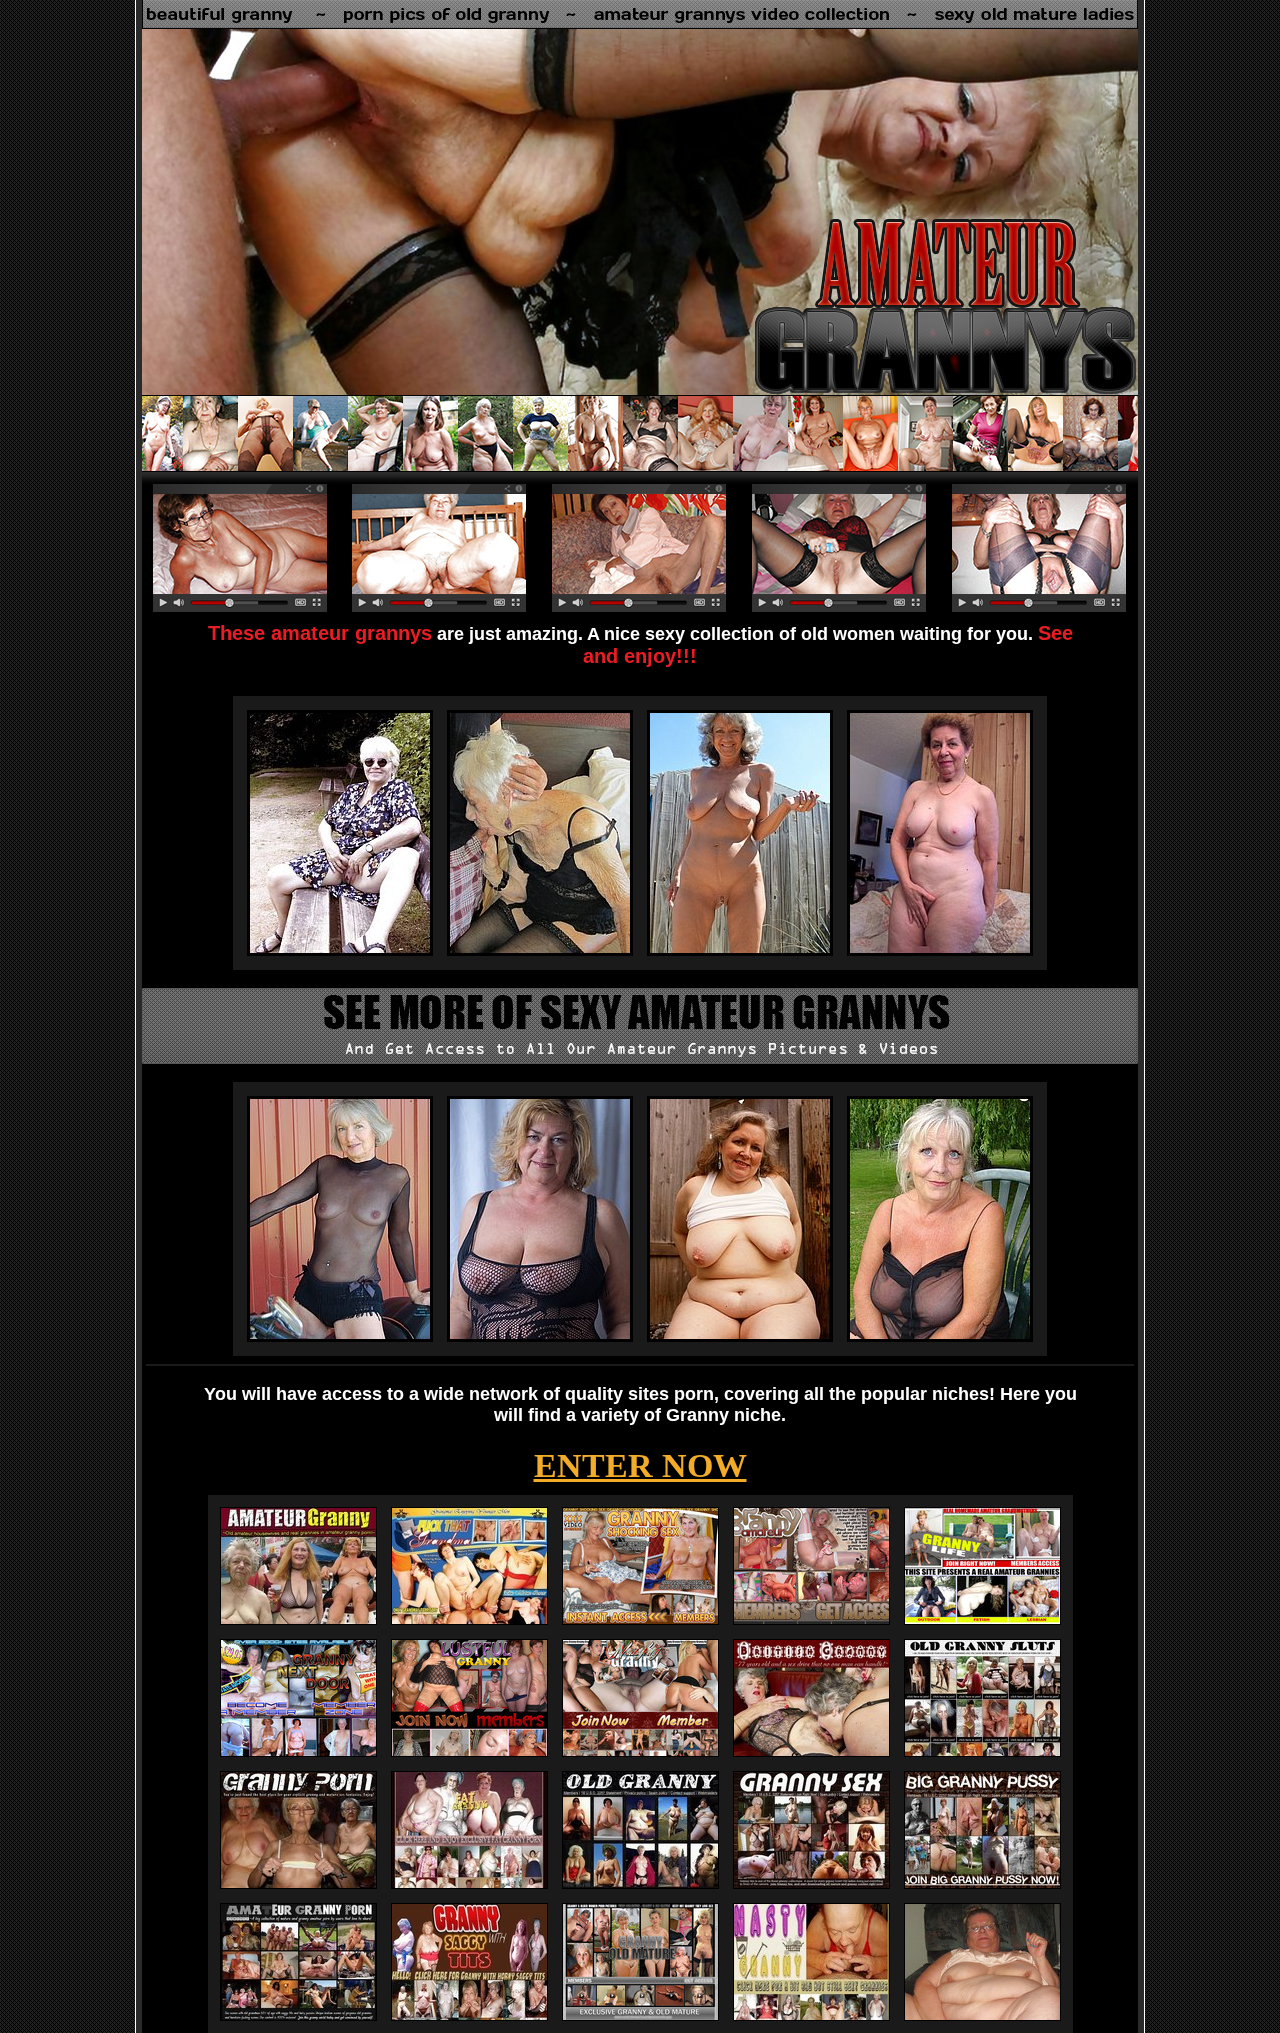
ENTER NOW (640, 1465)
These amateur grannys (320, 633)
